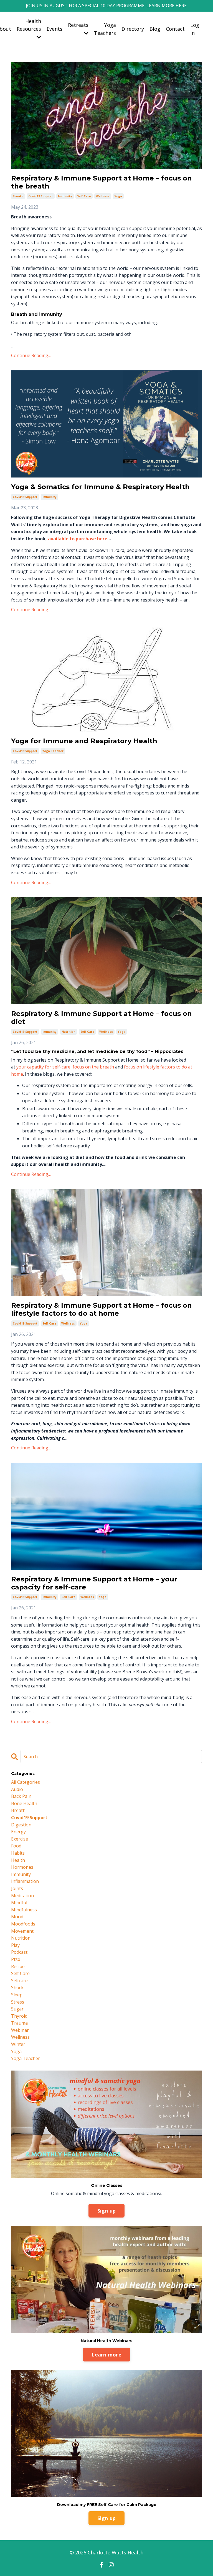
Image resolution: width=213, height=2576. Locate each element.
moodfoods (23, 1924)
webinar (20, 2030)
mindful (19, 1903)
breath (18, 196)
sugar (17, 2009)
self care (84, 196)
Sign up (107, 2211)
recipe (18, 1966)
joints (17, 1888)
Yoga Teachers (105, 29)
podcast (19, 1952)
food (16, 1846)
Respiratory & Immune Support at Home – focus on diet (102, 1018)
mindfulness (24, 1910)
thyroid (19, 2016)
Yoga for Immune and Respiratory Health (84, 741)
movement (22, 1931)
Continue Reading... (31, 355)
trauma (19, 2023)
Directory (133, 29)
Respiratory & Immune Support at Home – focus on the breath (102, 182)
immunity (65, 196)
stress (18, 2002)
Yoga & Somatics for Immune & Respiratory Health (100, 487)
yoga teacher (53, 751)
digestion (21, 1825)
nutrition (69, 1032)
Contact (175, 29)
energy (18, 1832)
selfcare (19, 1981)
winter (18, 2044)
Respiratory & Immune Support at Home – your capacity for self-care (94, 1583)
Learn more (106, 2355)
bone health (24, 1803)
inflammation (25, 1881)
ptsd (16, 1959)
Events (54, 29)
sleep (17, 1995)
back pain (21, 1796)
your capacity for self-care (43, 1067)
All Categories (26, 1782)
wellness (103, 196)
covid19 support (41, 196)
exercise (20, 1839)
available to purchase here (78, 539)
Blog (155, 29)
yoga (118, 196)
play (15, 1945)
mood (17, 1917)
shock (17, 1988)
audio (17, 1789)
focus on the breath (93, 1067)
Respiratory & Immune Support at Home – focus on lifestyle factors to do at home (102, 1309)
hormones (22, 1867)
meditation (22, 1896)
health (18, 1860)
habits (18, 1853)
